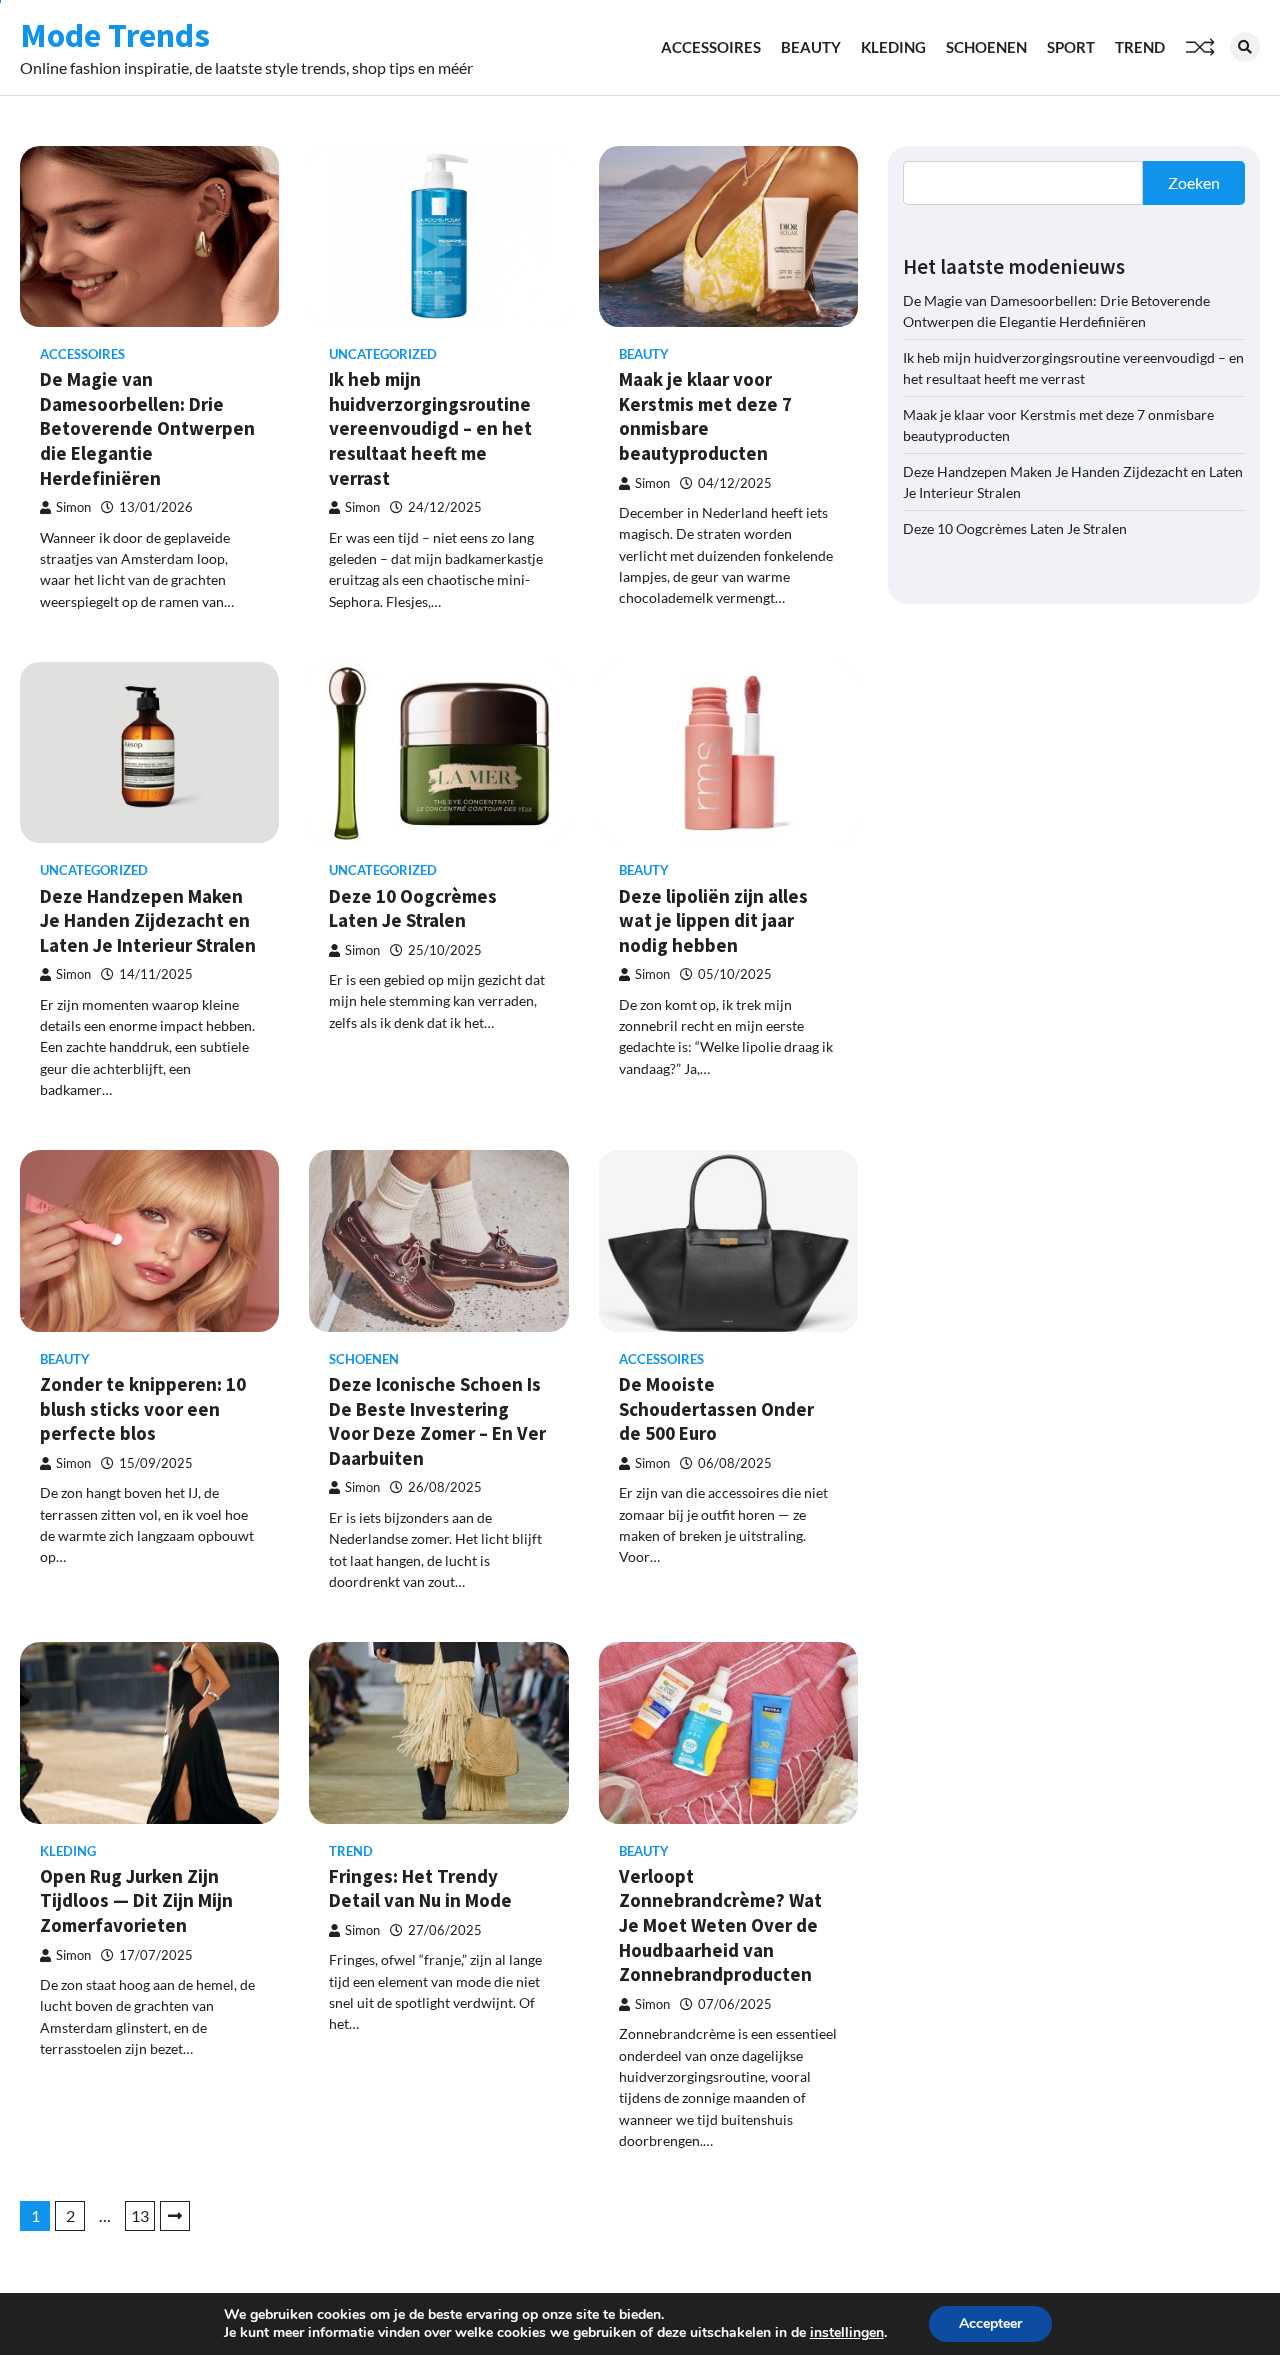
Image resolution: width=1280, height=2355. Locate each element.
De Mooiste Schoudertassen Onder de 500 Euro (716, 1408)
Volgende (175, 2216)
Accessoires (711, 47)
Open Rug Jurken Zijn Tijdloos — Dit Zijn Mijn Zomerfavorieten (136, 1900)
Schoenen (986, 47)
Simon (73, 507)
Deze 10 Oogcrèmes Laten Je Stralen (413, 908)
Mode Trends (115, 35)
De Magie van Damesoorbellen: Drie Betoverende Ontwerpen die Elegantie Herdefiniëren (147, 428)
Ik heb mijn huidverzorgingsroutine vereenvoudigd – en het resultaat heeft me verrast (430, 428)
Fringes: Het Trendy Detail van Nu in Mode (420, 1888)
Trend (1140, 47)
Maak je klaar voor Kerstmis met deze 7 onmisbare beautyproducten (705, 416)
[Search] (1245, 47)
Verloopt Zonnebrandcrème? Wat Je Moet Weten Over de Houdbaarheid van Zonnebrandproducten (720, 1925)
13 (140, 2215)
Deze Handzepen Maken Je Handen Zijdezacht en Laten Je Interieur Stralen (148, 920)
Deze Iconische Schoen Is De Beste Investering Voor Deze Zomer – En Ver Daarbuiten (437, 1421)
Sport (1071, 47)
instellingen (847, 2333)
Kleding (893, 47)
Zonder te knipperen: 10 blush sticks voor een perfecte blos (143, 1408)
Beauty (811, 47)
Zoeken (1194, 182)
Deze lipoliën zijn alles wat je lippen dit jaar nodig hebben (713, 920)
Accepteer (990, 2323)
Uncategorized (383, 354)
